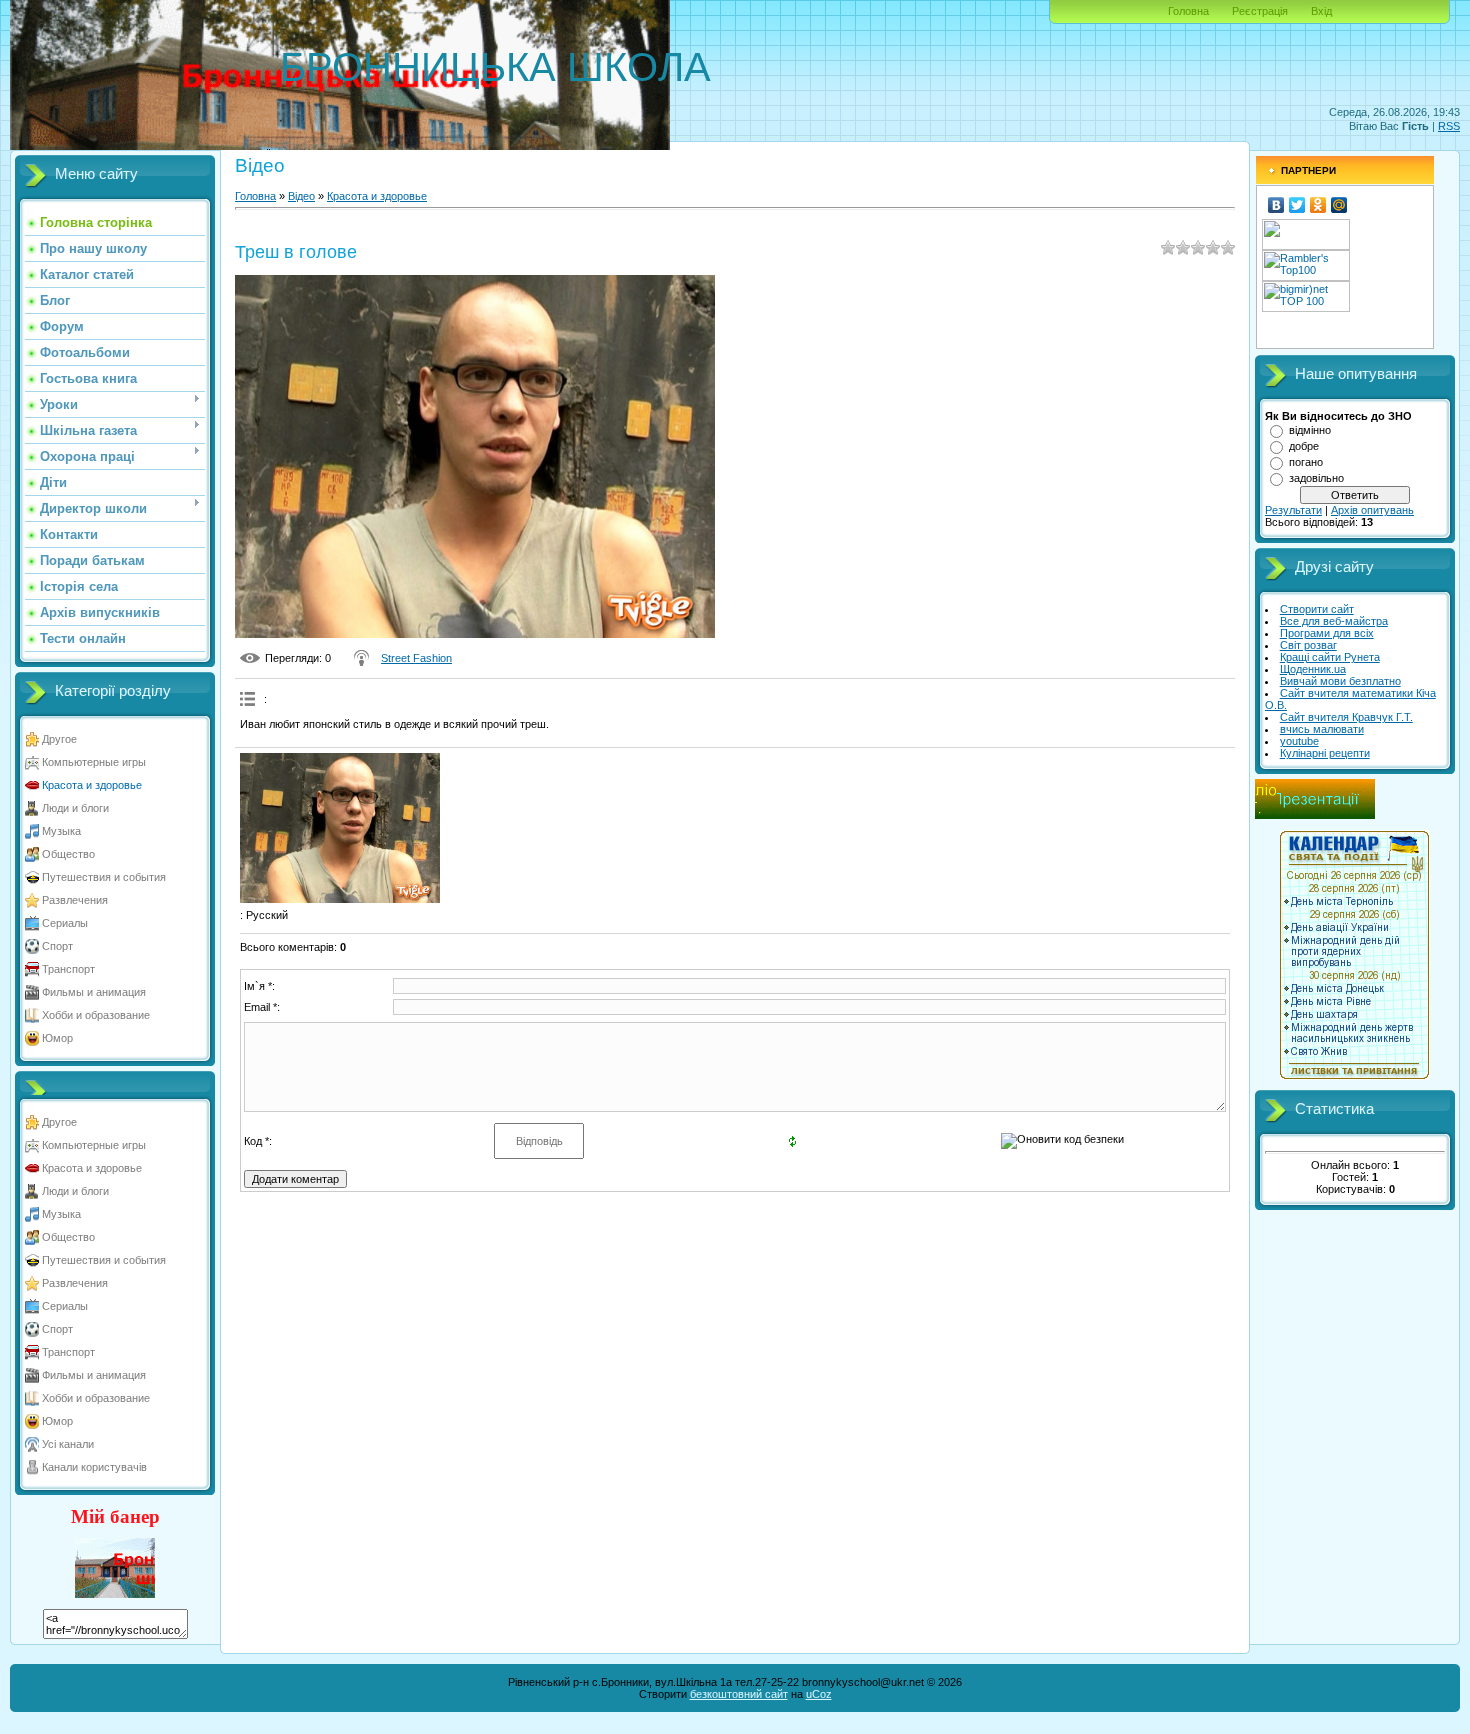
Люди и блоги (75, 808)
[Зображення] (340, 828)
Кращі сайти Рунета (1330, 657)
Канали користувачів (94, 1467)
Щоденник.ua (1313, 669)
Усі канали (68, 1444)
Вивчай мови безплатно (1340, 681)
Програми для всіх (1327, 633)
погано (1306, 462)
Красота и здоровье (92, 785)
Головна (1188, 11)
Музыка (61, 831)
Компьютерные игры (94, 762)
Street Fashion (416, 658)
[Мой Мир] (1339, 205)
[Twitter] (1297, 205)
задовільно (1316, 478)
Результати (1293, 510)
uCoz (819, 1694)
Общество (68, 854)
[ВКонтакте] (1276, 205)
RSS (1449, 126)
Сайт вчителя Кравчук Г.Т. (1346, 717)
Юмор (57, 1038)
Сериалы (65, 923)
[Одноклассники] (1318, 205)
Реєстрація (1260, 11)
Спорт (57, 946)
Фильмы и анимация (94, 992)
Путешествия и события (104, 877)
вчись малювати (1322, 729)
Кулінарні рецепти (1325, 753)
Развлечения (75, 900)
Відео (301, 196)
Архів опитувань (1372, 510)
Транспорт (68, 969)
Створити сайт (1317, 609)
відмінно (1310, 430)
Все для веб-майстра (1334, 621)
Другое (59, 739)
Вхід (1321, 11)
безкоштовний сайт (739, 1694)
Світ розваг (1308, 645)
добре (1304, 446)
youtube (1299, 741)
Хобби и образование (96, 1015)
